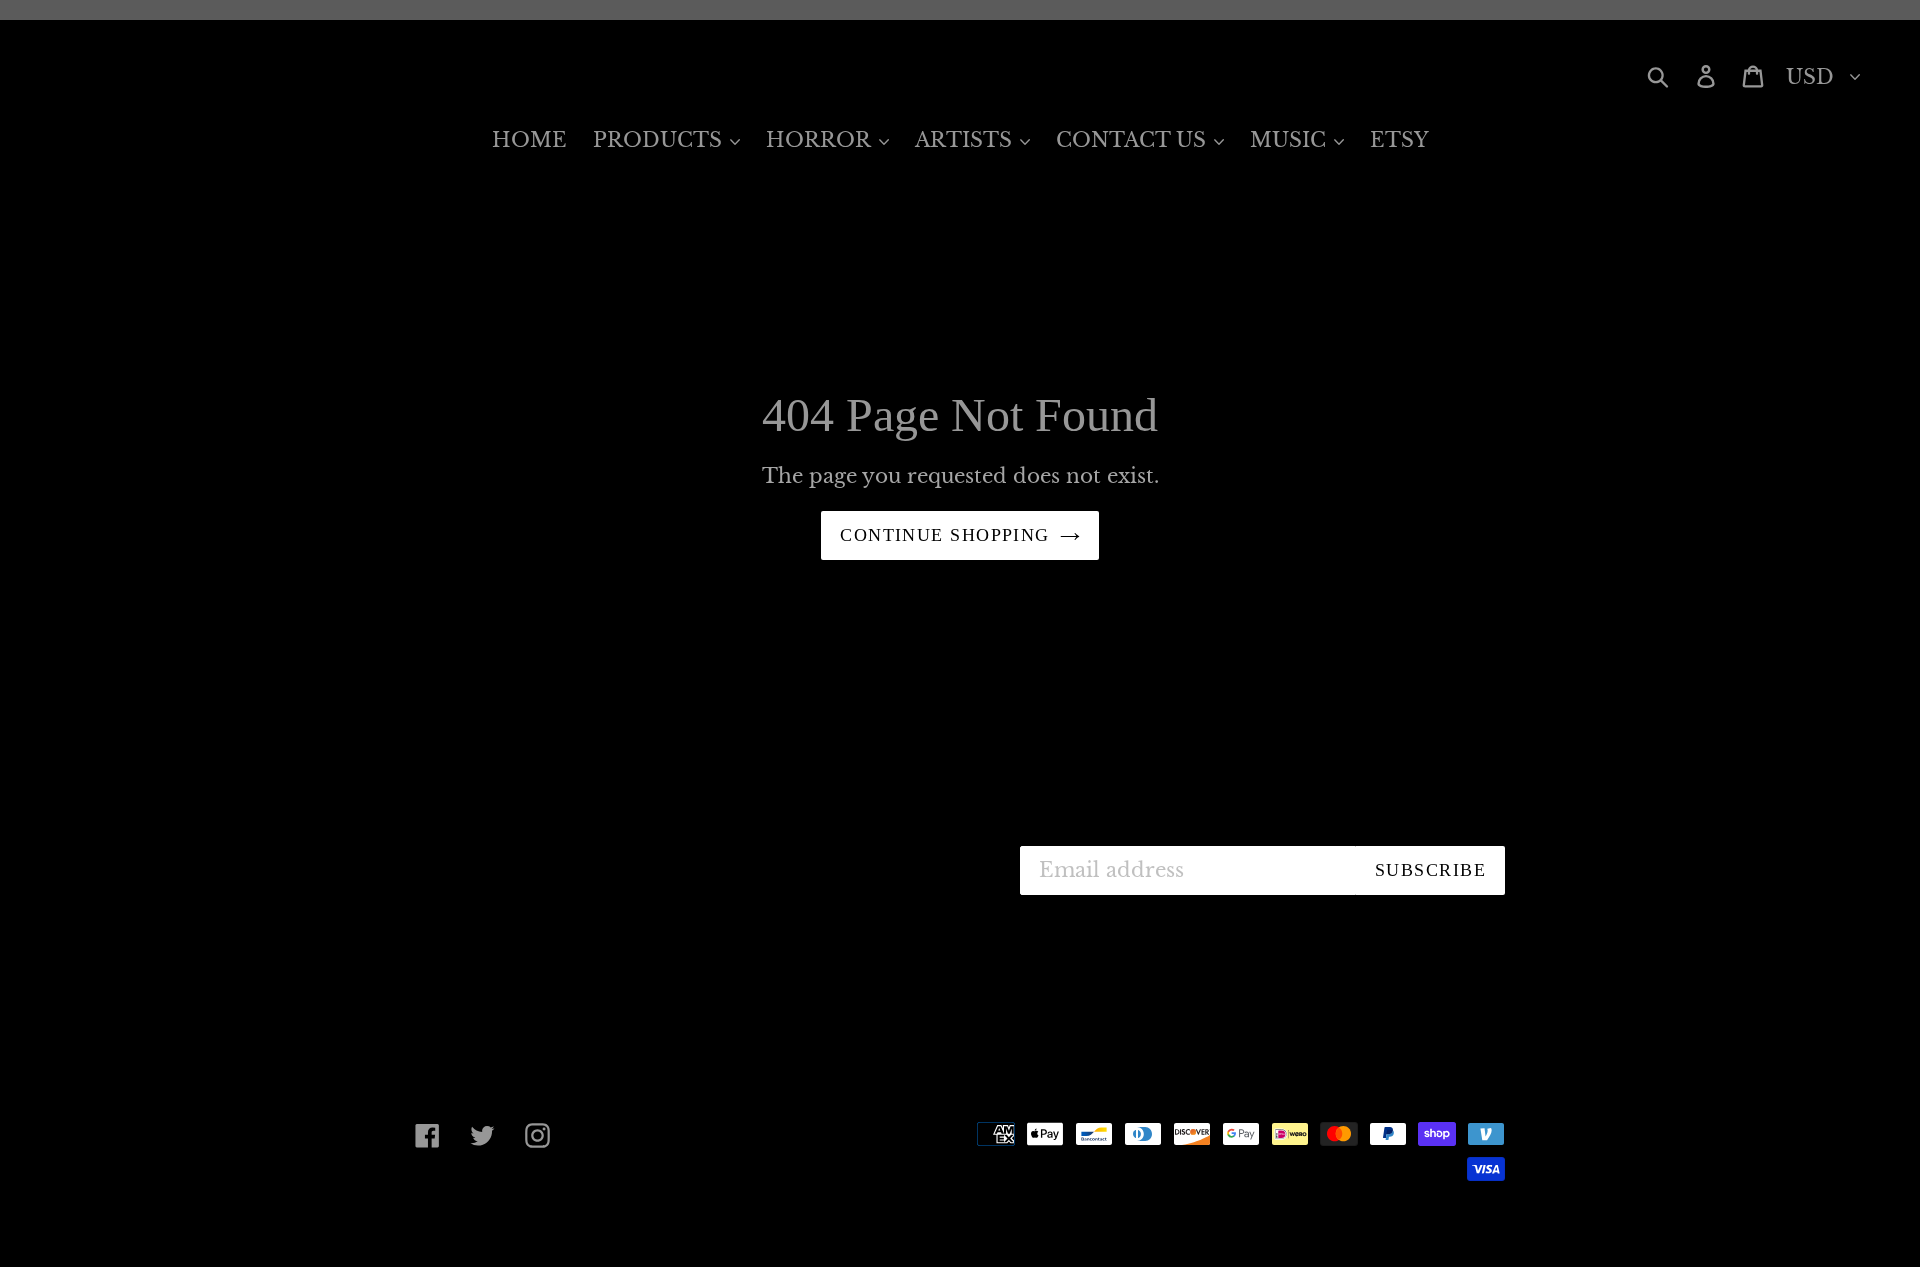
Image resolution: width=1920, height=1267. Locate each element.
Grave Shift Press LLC (584, 1218)
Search (803, 856)
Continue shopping (944, 535)
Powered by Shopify (775, 1218)
